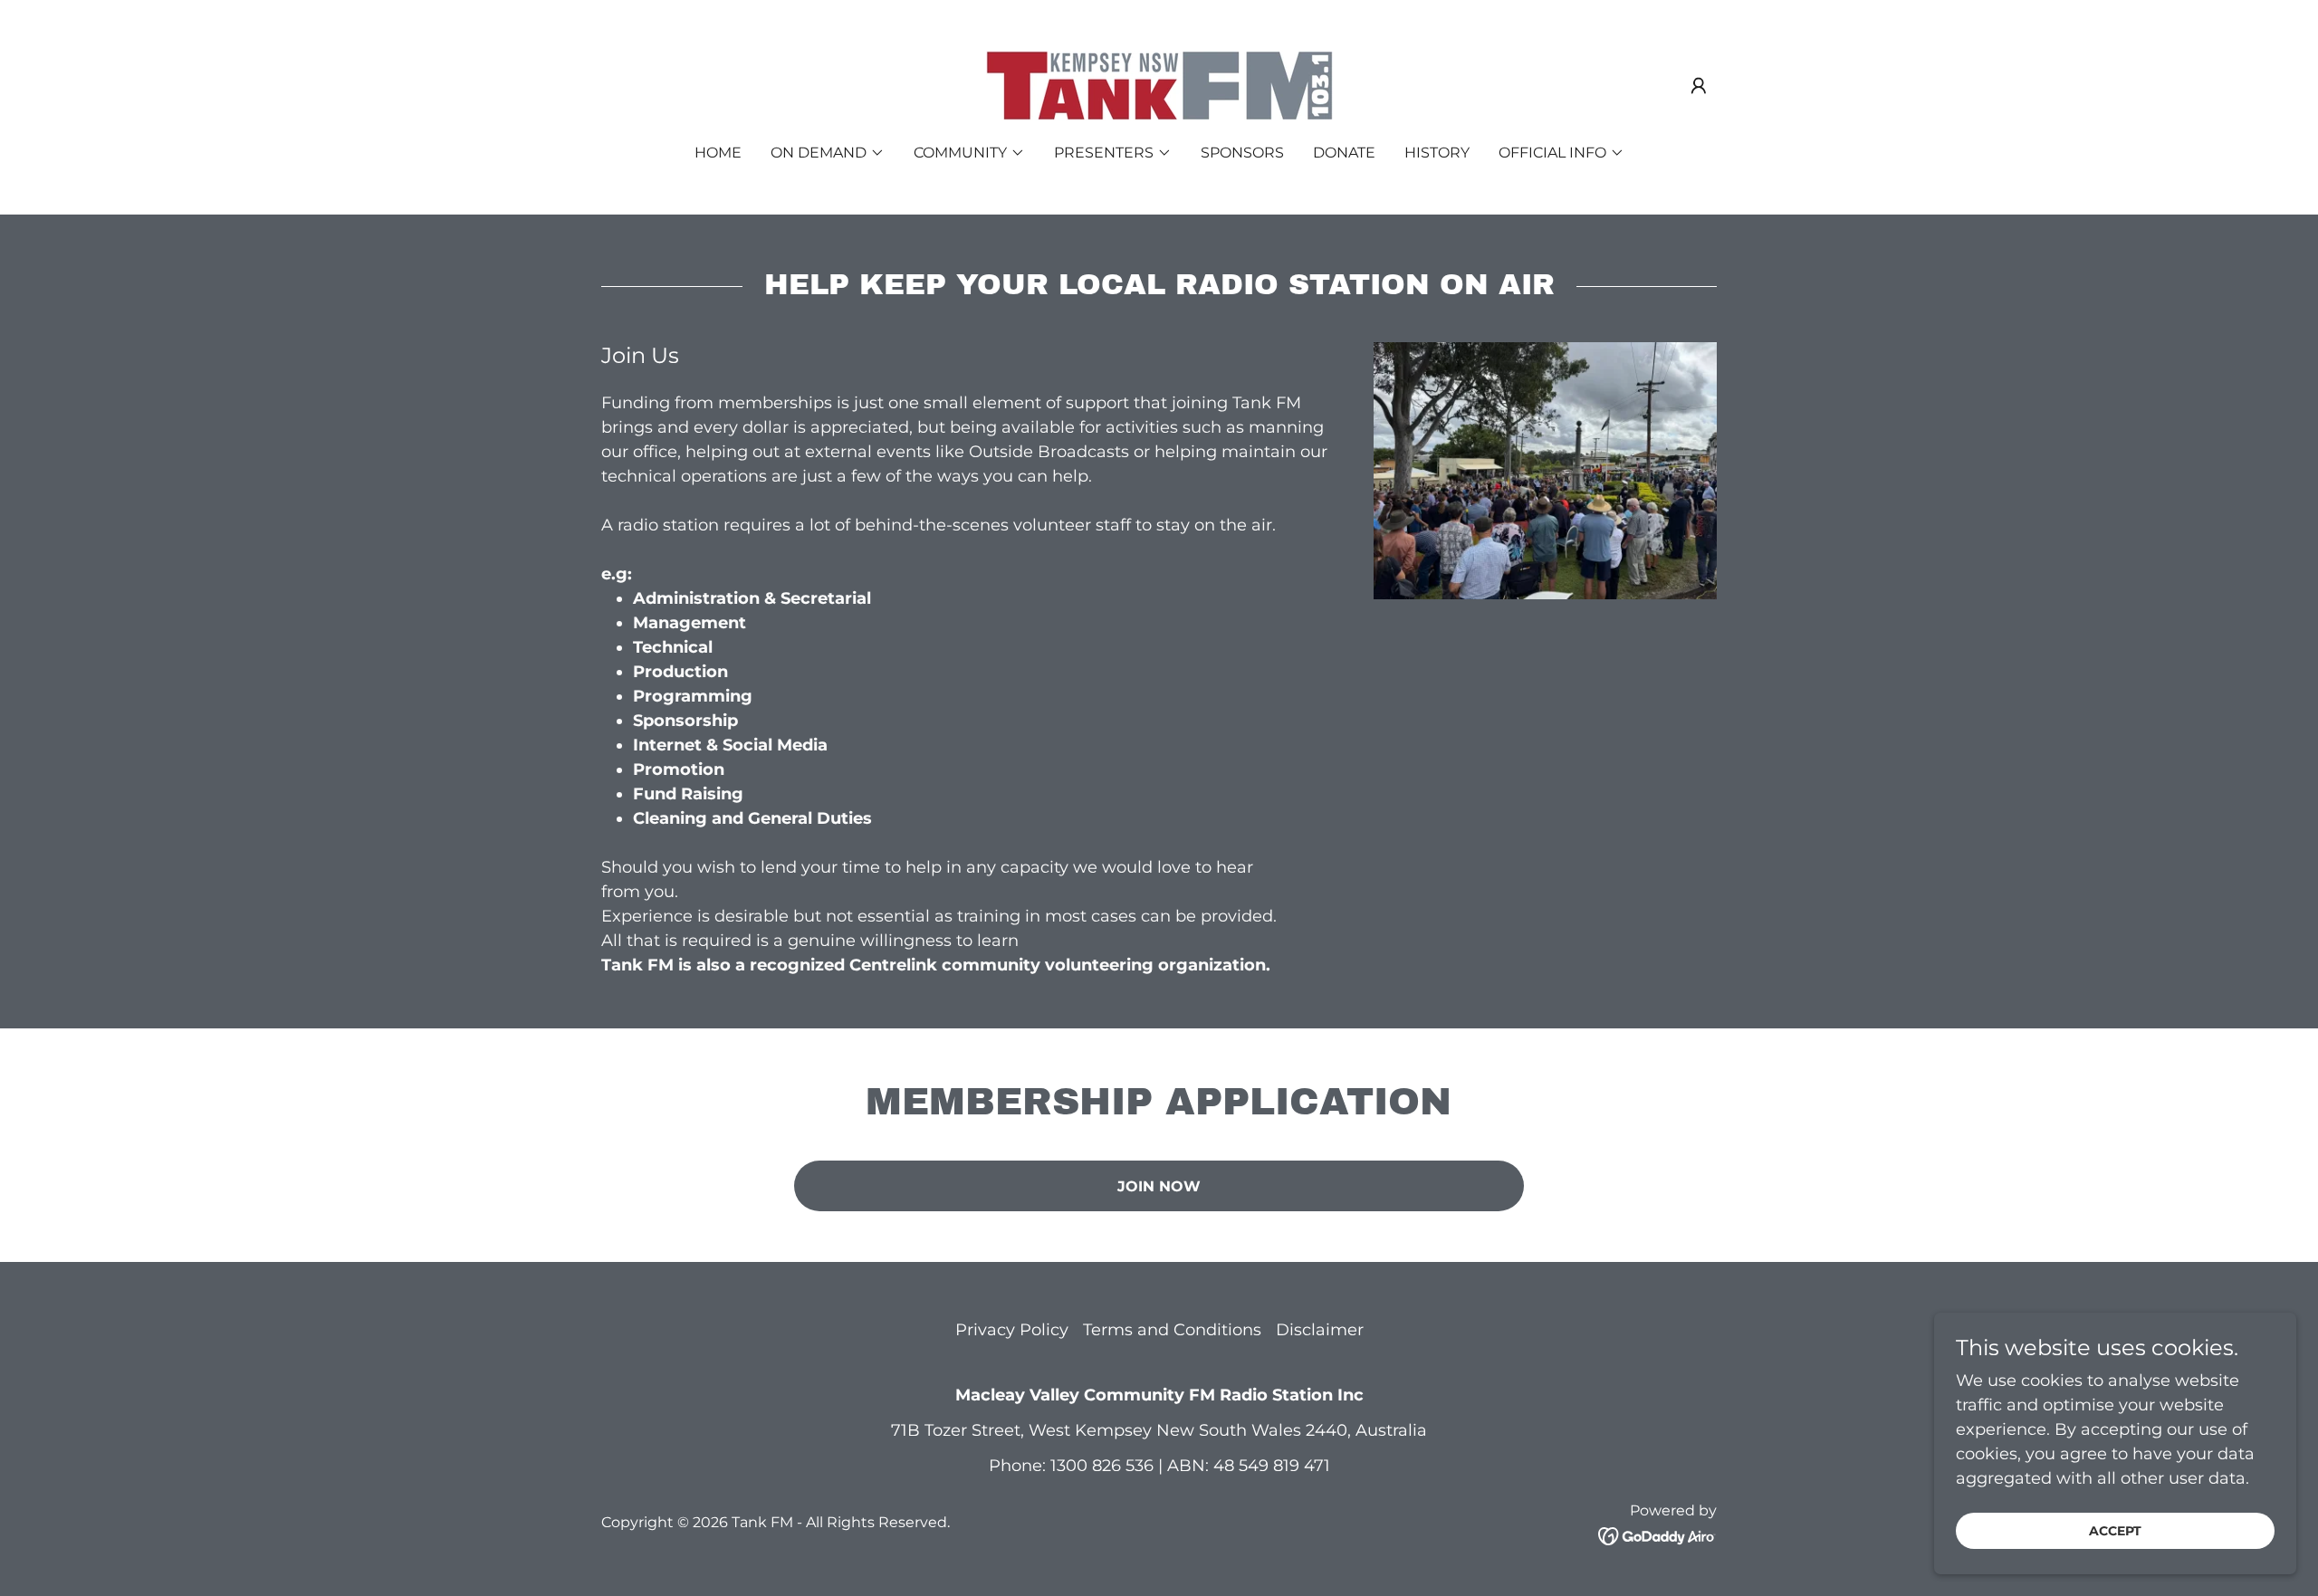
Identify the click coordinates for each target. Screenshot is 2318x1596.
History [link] (1437, 153)
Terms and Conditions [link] (1172, 1330)
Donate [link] (1344, 153)
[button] (1699, 86)
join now (1159, 1186)
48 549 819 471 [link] (1272, 1466)
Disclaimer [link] (1320, 1330)
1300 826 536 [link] (1102, 1466)
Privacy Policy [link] (1012, 1330)
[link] (1159, 84)
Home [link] (718, 153)
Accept (2115, 1531)
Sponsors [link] (1242, 153)
